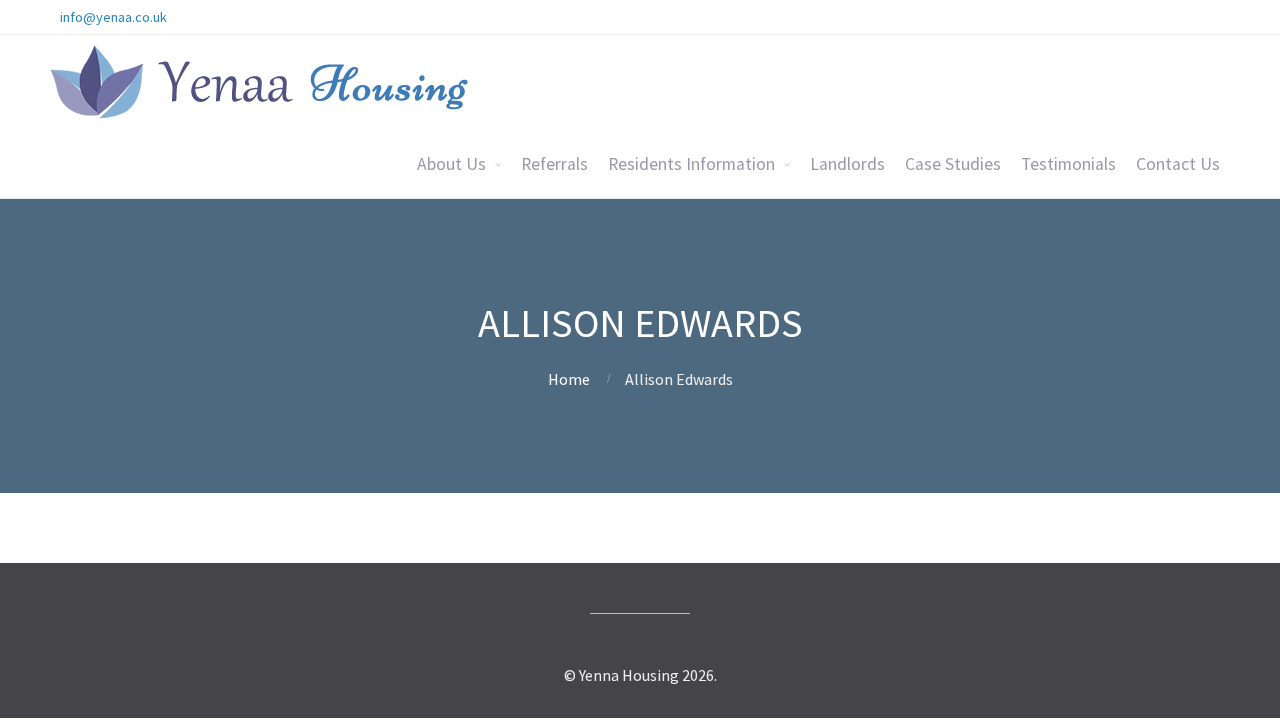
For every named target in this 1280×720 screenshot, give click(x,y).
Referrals (554, 164)
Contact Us (1178, 164)
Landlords (847, 164)
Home (569, 379)
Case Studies (953, 164)
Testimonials (1068, 164)
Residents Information (691, 164)
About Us (451, 164)
